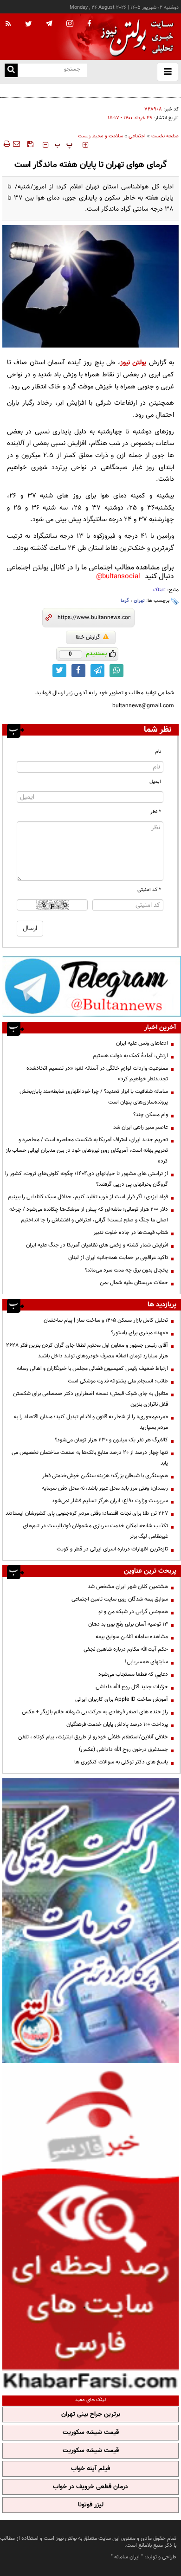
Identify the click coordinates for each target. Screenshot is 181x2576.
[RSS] (8, 24)
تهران (139, 601)
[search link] (11, 70)
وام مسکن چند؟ (151, 1115)
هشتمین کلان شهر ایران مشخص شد (128, 1587)
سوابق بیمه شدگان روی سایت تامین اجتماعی (120, 1599)
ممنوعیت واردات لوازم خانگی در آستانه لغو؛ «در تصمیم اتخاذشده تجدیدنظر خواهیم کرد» (97, 1074)
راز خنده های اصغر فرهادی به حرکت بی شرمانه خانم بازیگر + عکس (95, 1712)
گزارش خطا (88, 637)
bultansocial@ (118, 577)
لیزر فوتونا (91, 2505)
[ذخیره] (30, 144)
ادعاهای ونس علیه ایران (142, 1043)
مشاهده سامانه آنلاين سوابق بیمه (132, 1637)
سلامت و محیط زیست (100, 136)
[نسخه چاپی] (6, 144)
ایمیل (155, 782)
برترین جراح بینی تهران (91, 2415)
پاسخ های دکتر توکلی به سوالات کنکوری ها (121, 1762)
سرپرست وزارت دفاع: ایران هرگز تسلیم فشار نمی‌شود (110, 1501)
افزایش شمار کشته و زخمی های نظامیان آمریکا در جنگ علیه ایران (97, 1245)
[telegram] (49, 23)
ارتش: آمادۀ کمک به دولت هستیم (130, 1056)
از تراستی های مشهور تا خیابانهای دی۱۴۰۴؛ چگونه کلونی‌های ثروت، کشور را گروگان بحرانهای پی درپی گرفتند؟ (87, 1179)
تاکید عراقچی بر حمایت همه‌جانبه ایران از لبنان (118, 1258)
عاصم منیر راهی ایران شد (141, 1127)
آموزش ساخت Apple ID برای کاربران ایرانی (122, 1699)
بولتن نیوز (133, 363)
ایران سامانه (127, 2557)
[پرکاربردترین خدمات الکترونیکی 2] (90, 1921)
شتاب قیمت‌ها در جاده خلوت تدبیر (131, 1233)
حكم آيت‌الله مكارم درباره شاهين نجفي (126, 1649)
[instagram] (70, 24)
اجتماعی (137, 136)
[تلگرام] (92, 986)
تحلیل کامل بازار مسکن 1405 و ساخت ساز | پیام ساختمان (106, 1320)
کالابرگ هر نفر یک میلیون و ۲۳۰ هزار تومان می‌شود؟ (111, 1440)
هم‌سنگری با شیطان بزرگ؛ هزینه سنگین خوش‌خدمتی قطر (105, 1476)
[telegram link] (97, 671)
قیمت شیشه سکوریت (91, 2433)
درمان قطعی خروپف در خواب (90, 2487)
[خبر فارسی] (90, 2228)
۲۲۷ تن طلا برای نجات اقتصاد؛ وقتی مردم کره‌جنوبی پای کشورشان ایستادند (87, 1513)
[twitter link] (59, 671)
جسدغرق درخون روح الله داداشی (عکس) (123, 1750)
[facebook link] (78, 671)
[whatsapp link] (116, 671)
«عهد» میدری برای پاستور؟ (139, 1333)
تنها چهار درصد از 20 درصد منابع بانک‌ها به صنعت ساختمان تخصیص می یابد (90, 1458)
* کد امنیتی (149, 890)
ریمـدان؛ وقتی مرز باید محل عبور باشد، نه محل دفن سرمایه (105, 1488)
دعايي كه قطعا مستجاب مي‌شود (133, 1674)
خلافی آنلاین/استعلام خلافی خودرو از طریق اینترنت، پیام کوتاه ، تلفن (93, 1737)
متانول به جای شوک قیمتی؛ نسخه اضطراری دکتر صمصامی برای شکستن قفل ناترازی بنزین (90, 1399)
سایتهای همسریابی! (146, 1662)
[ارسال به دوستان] (16, 144)
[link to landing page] (135, 37)
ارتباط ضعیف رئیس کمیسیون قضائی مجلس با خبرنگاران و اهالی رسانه (92, 1369)
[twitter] (29, 25)
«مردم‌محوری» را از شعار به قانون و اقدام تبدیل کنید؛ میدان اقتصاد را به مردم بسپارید (91, 1422)
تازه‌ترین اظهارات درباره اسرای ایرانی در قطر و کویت (112, 1549)
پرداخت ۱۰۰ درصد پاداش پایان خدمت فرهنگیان (117, 1724)
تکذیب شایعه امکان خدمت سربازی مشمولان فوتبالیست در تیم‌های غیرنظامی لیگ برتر (95, 1531)
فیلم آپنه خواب (90, 2469)
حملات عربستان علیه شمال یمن (134, 1283)
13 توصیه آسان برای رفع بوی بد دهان (128, 1624)
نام (158, 752)
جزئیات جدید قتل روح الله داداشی (132, 1687)
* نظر (156, 812)
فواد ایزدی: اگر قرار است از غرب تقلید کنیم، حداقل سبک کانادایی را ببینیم (88, 1197)
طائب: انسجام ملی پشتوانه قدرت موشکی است (118, 1381)
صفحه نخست (165, 136)
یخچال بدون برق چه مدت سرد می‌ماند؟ (126, 1270)
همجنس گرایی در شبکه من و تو (133, 1612)
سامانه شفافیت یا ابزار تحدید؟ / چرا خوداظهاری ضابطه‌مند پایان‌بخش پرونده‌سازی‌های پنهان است (94, 1097)
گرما (125, 601)
